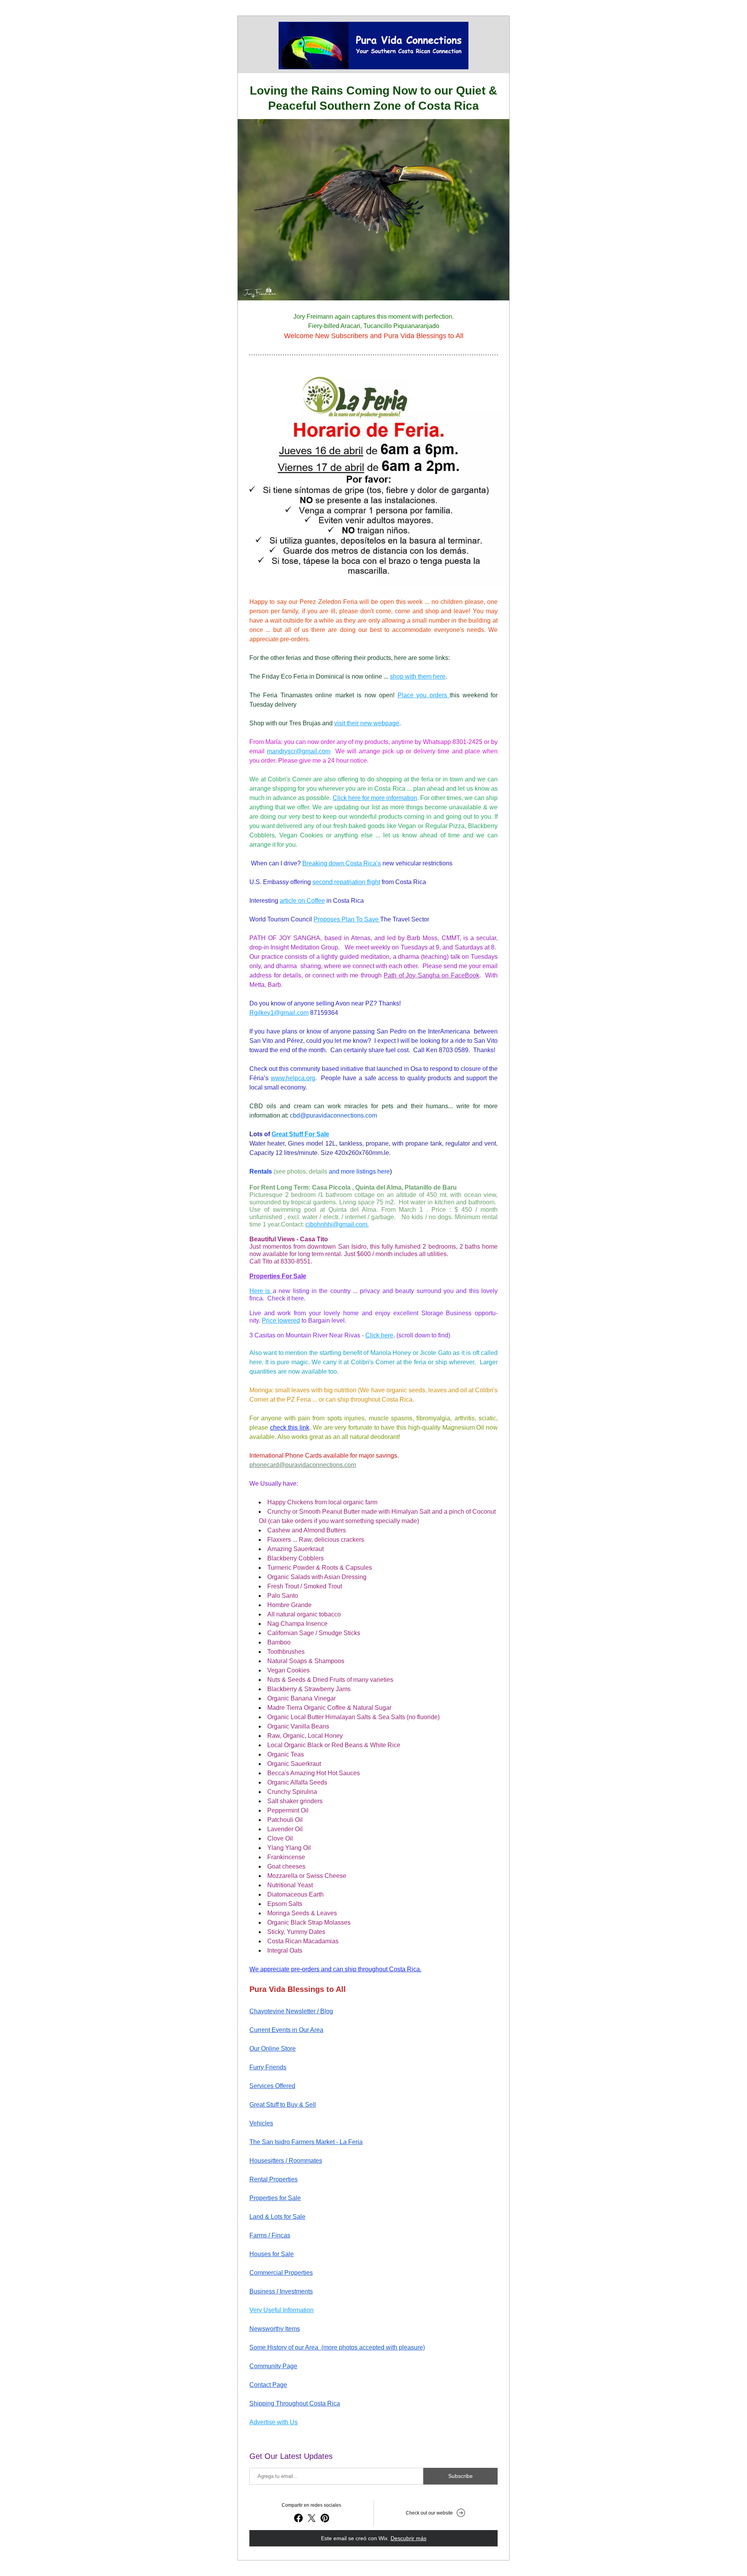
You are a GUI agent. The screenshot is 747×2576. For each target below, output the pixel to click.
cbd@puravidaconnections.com (333, 1115)
